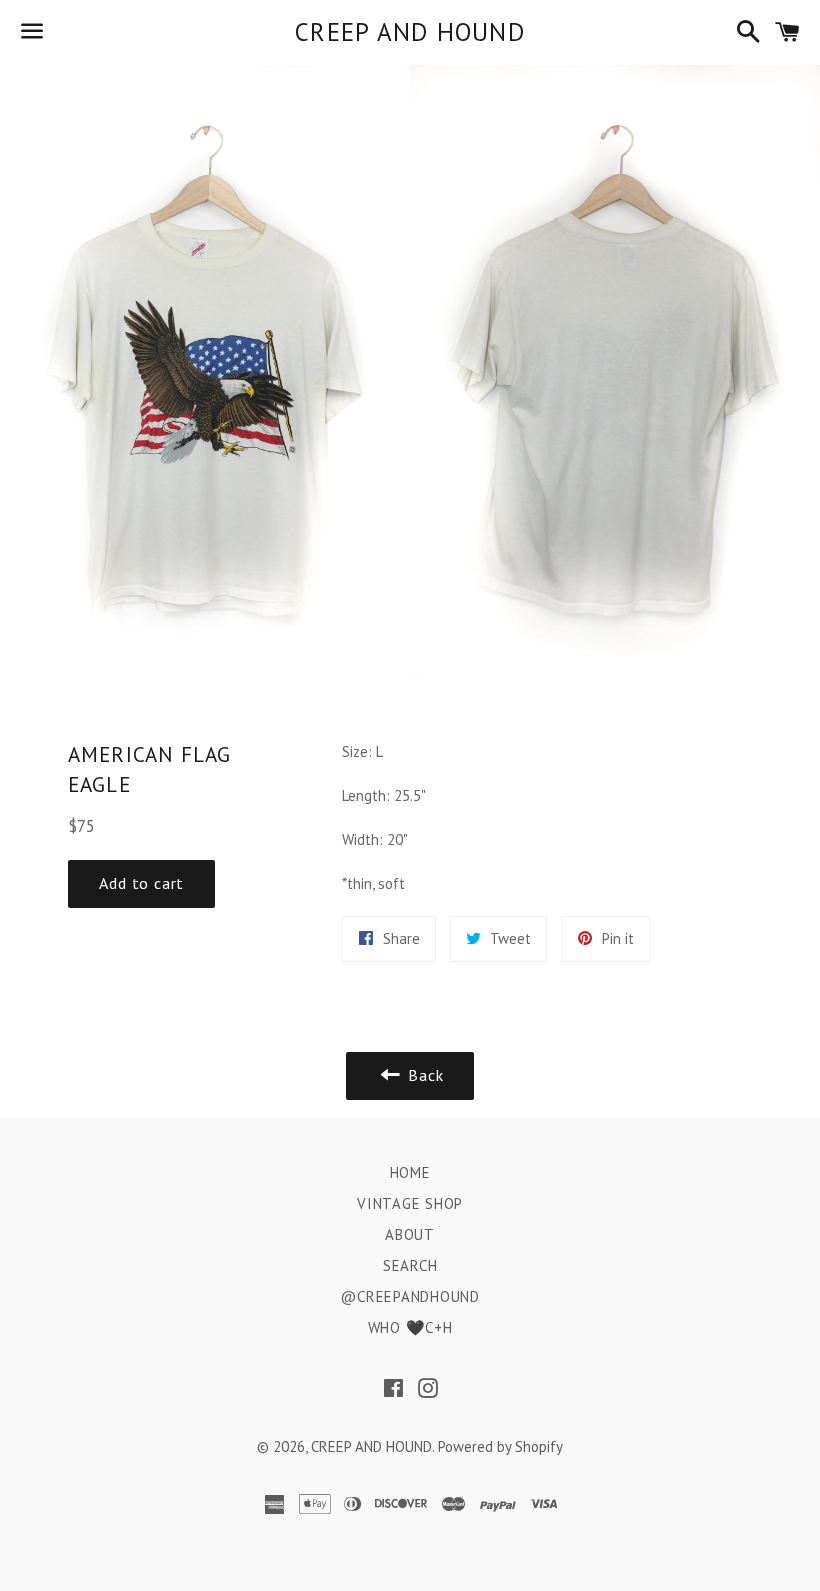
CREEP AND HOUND (410, 32)
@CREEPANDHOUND (410, 1296)
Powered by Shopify (500, 1446)
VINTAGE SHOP (410, 1203)
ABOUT (410, 1234)
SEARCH (410, 1265)
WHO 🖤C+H (410, 1327)
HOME (410, 1172)
